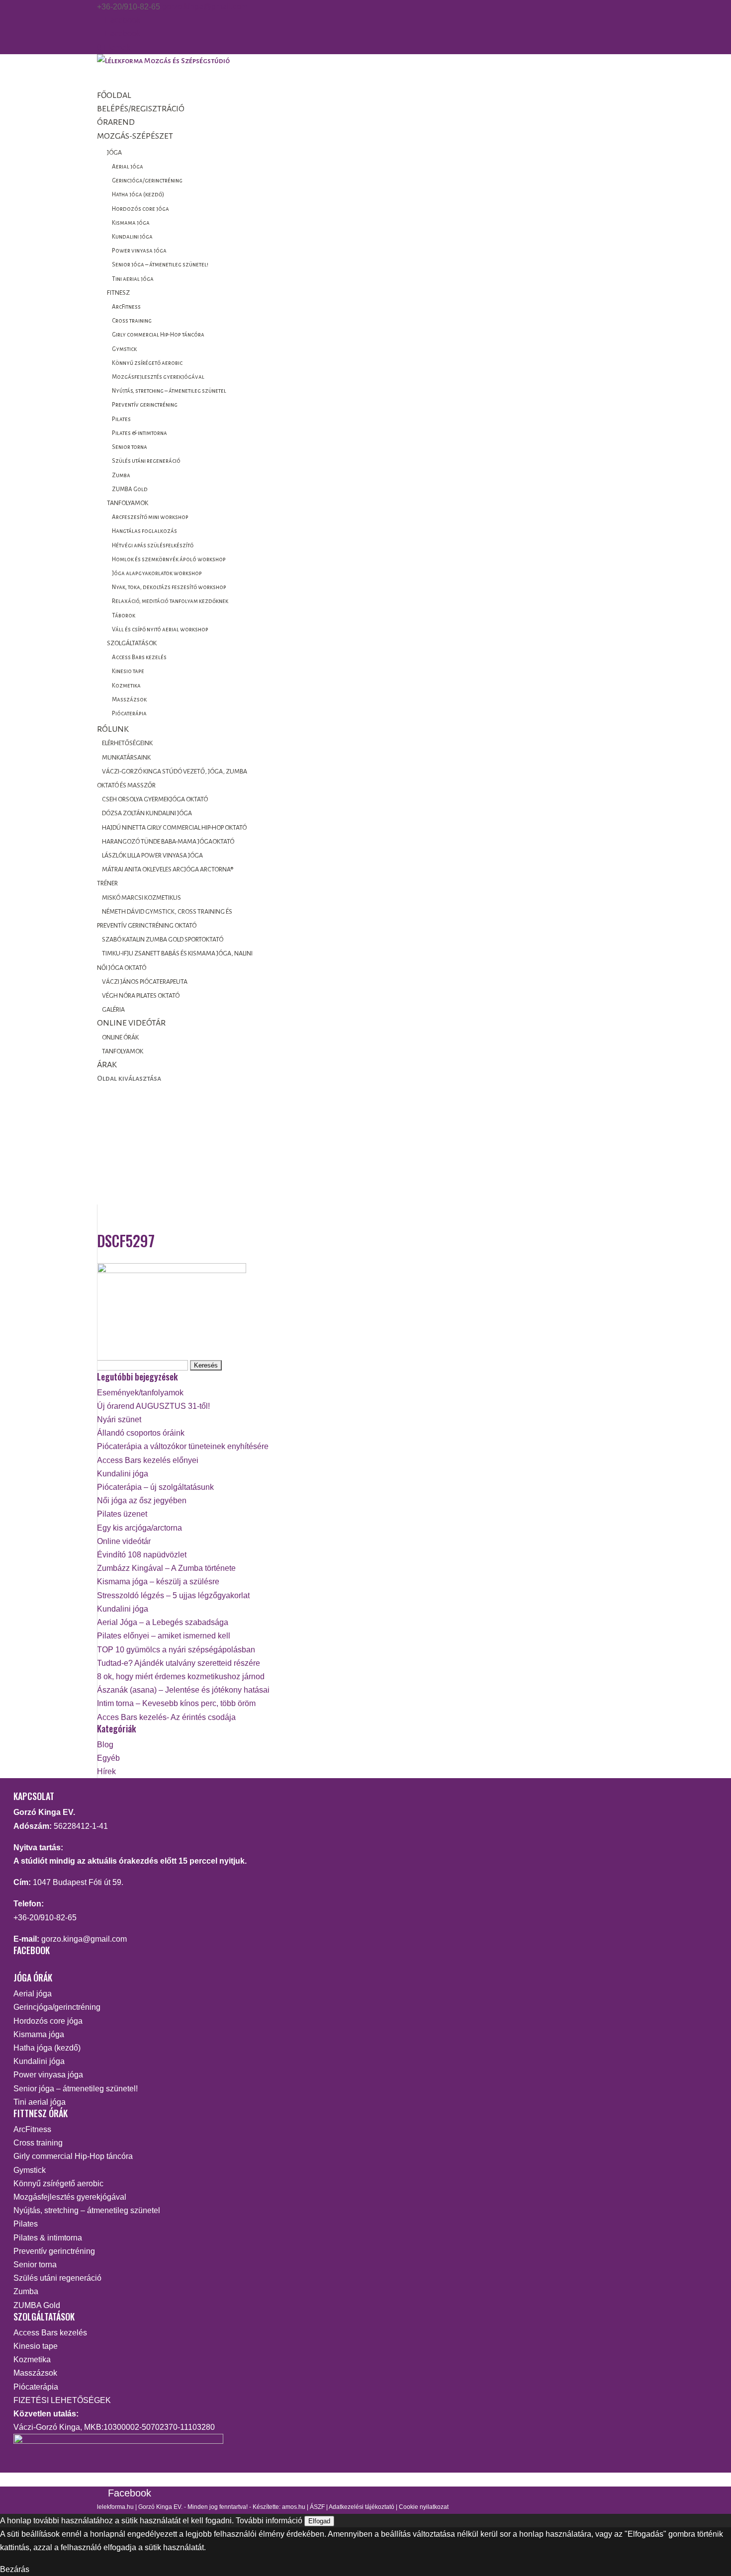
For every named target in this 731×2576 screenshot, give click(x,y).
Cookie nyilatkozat (424, 2507)
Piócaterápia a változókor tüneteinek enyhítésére (183, 1446)
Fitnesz (118, 293)
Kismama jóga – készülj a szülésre (158, 1582)
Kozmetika (126, 686)
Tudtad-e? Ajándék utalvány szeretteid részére (179, 1663)
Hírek (106, 1771)
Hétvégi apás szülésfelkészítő (153, 546)
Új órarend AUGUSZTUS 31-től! (153, 1406)
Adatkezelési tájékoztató (362, 2507)
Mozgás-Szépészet (135, 136)
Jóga (114, 153)
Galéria (113, 1010)
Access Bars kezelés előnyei (148, 1460)
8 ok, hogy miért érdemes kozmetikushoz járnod (181, 1676)
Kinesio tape (128, 671)
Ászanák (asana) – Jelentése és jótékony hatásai (183, 1690)
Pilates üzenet (122, 1514)
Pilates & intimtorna (139, 433)
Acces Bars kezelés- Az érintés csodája (166, 1717)
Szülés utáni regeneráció (146, 461)
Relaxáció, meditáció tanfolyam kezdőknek (170, 601)
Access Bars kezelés (139, 657)
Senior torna (130, 447)
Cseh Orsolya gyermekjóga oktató (155, 799)
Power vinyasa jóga (139, 251)
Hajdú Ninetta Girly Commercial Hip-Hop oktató (174, 828)
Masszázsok (129, 700)
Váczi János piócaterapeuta (145, 982)
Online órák (120, 1037)
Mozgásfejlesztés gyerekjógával (158, 377)
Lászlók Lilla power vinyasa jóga (152, 856)
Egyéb (108, 1758)
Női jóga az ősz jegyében (142, 1501)
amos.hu (294, 2507)
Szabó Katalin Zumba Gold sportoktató (163, 940)
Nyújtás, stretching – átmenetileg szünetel (169, 391)
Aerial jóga (128, 167)
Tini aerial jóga (133, 279)
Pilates (121, 419)
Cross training (132, 321)
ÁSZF (317, 2507)
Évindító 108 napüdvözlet (142, 1555)
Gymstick (124, 349)
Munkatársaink (126, 758)
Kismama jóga (131, 223)
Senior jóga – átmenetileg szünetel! (160, 265)
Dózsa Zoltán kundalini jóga (147, 813)
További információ (269, 2521)
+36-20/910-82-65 (45, 1918)
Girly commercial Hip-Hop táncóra (158, 335)
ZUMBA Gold (130, 489)
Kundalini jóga (132, 237)
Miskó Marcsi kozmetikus (141, 898)
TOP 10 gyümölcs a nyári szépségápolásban (176, 1650)
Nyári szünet (119, 1419)
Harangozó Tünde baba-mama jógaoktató (168, 842)
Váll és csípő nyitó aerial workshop (160, 630)
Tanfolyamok (128, 503)
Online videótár (124, 1541)
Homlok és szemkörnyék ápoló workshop (169, 559)
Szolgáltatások (132, 643)
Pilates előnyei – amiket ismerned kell (164, 1636)
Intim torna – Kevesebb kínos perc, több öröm (176, 1703)
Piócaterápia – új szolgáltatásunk (155, 1487)
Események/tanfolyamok (140, 1393)
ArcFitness (126, 307)
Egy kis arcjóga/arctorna (139, 1528)
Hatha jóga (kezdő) (138, 195)
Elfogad (319, 2521)
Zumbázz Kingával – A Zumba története (166, 1568)
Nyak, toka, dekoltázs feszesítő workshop (169, 587)
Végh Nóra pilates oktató (141, 996)
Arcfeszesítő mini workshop (150, 517)
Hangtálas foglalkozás (144, 531)
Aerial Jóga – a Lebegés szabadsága (163, 1622)
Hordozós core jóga (140, 209)
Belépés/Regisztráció (141, 109)
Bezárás (15, 2569)
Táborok (124, 616)
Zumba (121, 475)
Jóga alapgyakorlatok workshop (157, 573)
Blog (105, 1745)
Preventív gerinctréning (145, 405)
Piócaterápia (129, 714)
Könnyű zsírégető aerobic (147, 363)
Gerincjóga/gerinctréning (147, 181)
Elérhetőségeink (127, 743)
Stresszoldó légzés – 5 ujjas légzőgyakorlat (173, 1595)
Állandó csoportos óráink (141, 1433)
